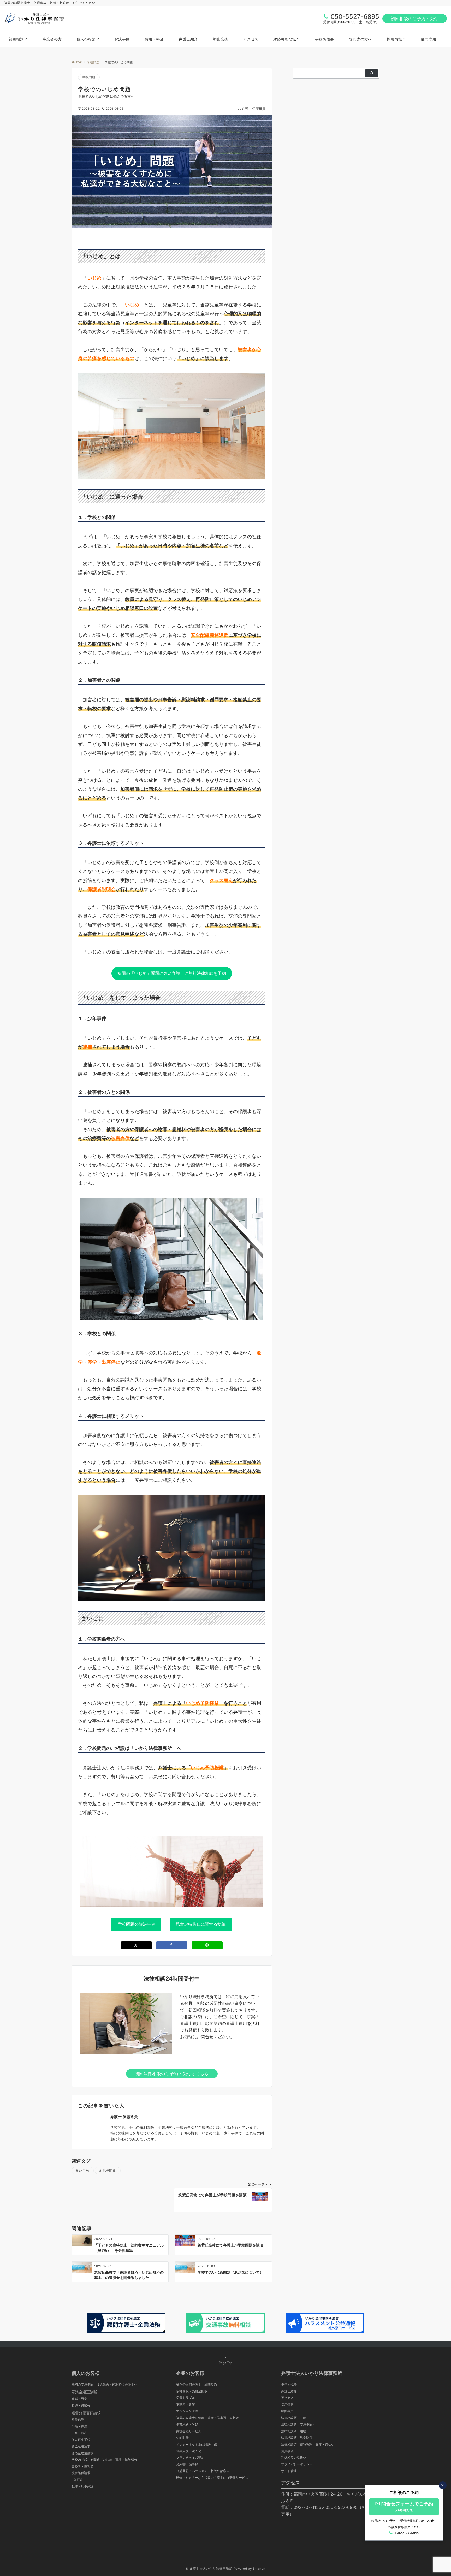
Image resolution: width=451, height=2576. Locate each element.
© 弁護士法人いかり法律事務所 (209, 2569)
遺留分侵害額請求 (86, 2413)
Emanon (259, 2569)
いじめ (84, 2171)
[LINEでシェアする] (207, 1945)
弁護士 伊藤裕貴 (254, 109)
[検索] (372, 73)
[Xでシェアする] (137, 1945)
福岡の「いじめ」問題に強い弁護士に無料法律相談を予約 (172, 973)
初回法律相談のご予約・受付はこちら (172, 2074)
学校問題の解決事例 (137, 1924)
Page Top (226, 2363)
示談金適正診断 (84, 2392)
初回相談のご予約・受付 (415, 19)
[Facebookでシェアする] (172, 1945)
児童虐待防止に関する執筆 (201, 1924)
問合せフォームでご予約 (407, 2506)
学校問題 (89, 77)
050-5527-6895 (355, 17)
